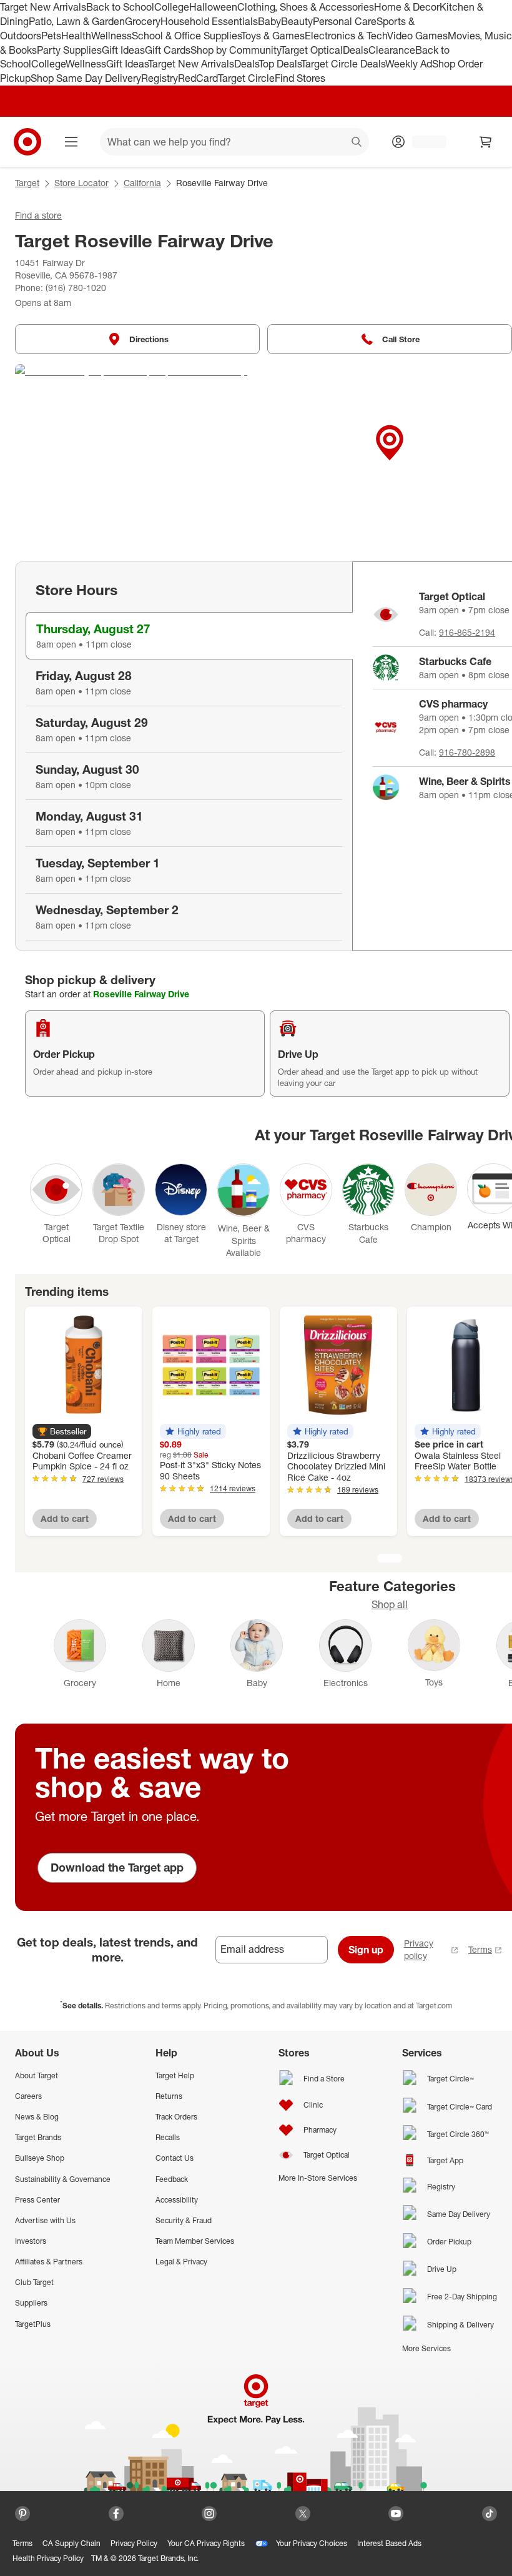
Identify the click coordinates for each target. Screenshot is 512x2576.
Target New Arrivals (43, 7)
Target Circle (246, 78)
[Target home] (27, 142)
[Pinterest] (22, 2514)
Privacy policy (419, 1949)
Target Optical (312, 50)
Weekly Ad (409, 64)
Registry (160, 78)
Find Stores (300, 78)
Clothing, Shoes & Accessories (306, 7)
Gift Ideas (123, 50)
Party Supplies (69, 50)
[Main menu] (71, 142)
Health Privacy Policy (48, 2558)
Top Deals (280, 64)
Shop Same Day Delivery (86, 78)
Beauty (297, 21)
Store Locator (81, 183)
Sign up (366, 1950)
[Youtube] (396, 2514)
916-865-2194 (467, 632)
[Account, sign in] (423, 142)
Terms (480, 1949)
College (172, 7)
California (142, 183)
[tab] (189, 636)
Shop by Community (235, 50)
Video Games (417, 36)
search (357, 143)
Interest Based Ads (389, 2543)
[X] (303, 2514)
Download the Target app (117, 1867)
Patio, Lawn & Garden (77, 21)
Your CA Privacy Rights (206, 2543)
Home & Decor (407, 7)
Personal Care (345, 21)
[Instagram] (209, 2514)
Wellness (111, 36)
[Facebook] (116, 2514)
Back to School (120, 7)
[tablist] (184, 756)
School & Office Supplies (186, 36)
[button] (62, 1431)
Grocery (143, 21)
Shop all (390, 1604)
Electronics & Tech (346, 36)
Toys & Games (273, 36)
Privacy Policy (134, 2543)
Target (27, 183)
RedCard (198, 78)
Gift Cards (168, 50)
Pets (51, 36)
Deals (356, 50)
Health (76, 36)
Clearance (392, 50)
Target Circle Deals (343, 64)
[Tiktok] (490, 2514)
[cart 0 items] (486, 142)
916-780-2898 (467, 752)
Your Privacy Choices (312, 2543)
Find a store (38, 215)
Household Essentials (209, 21)
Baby (269, 21)
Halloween (213, 7)
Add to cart (65, 1518)
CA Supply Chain (71, 2543)
